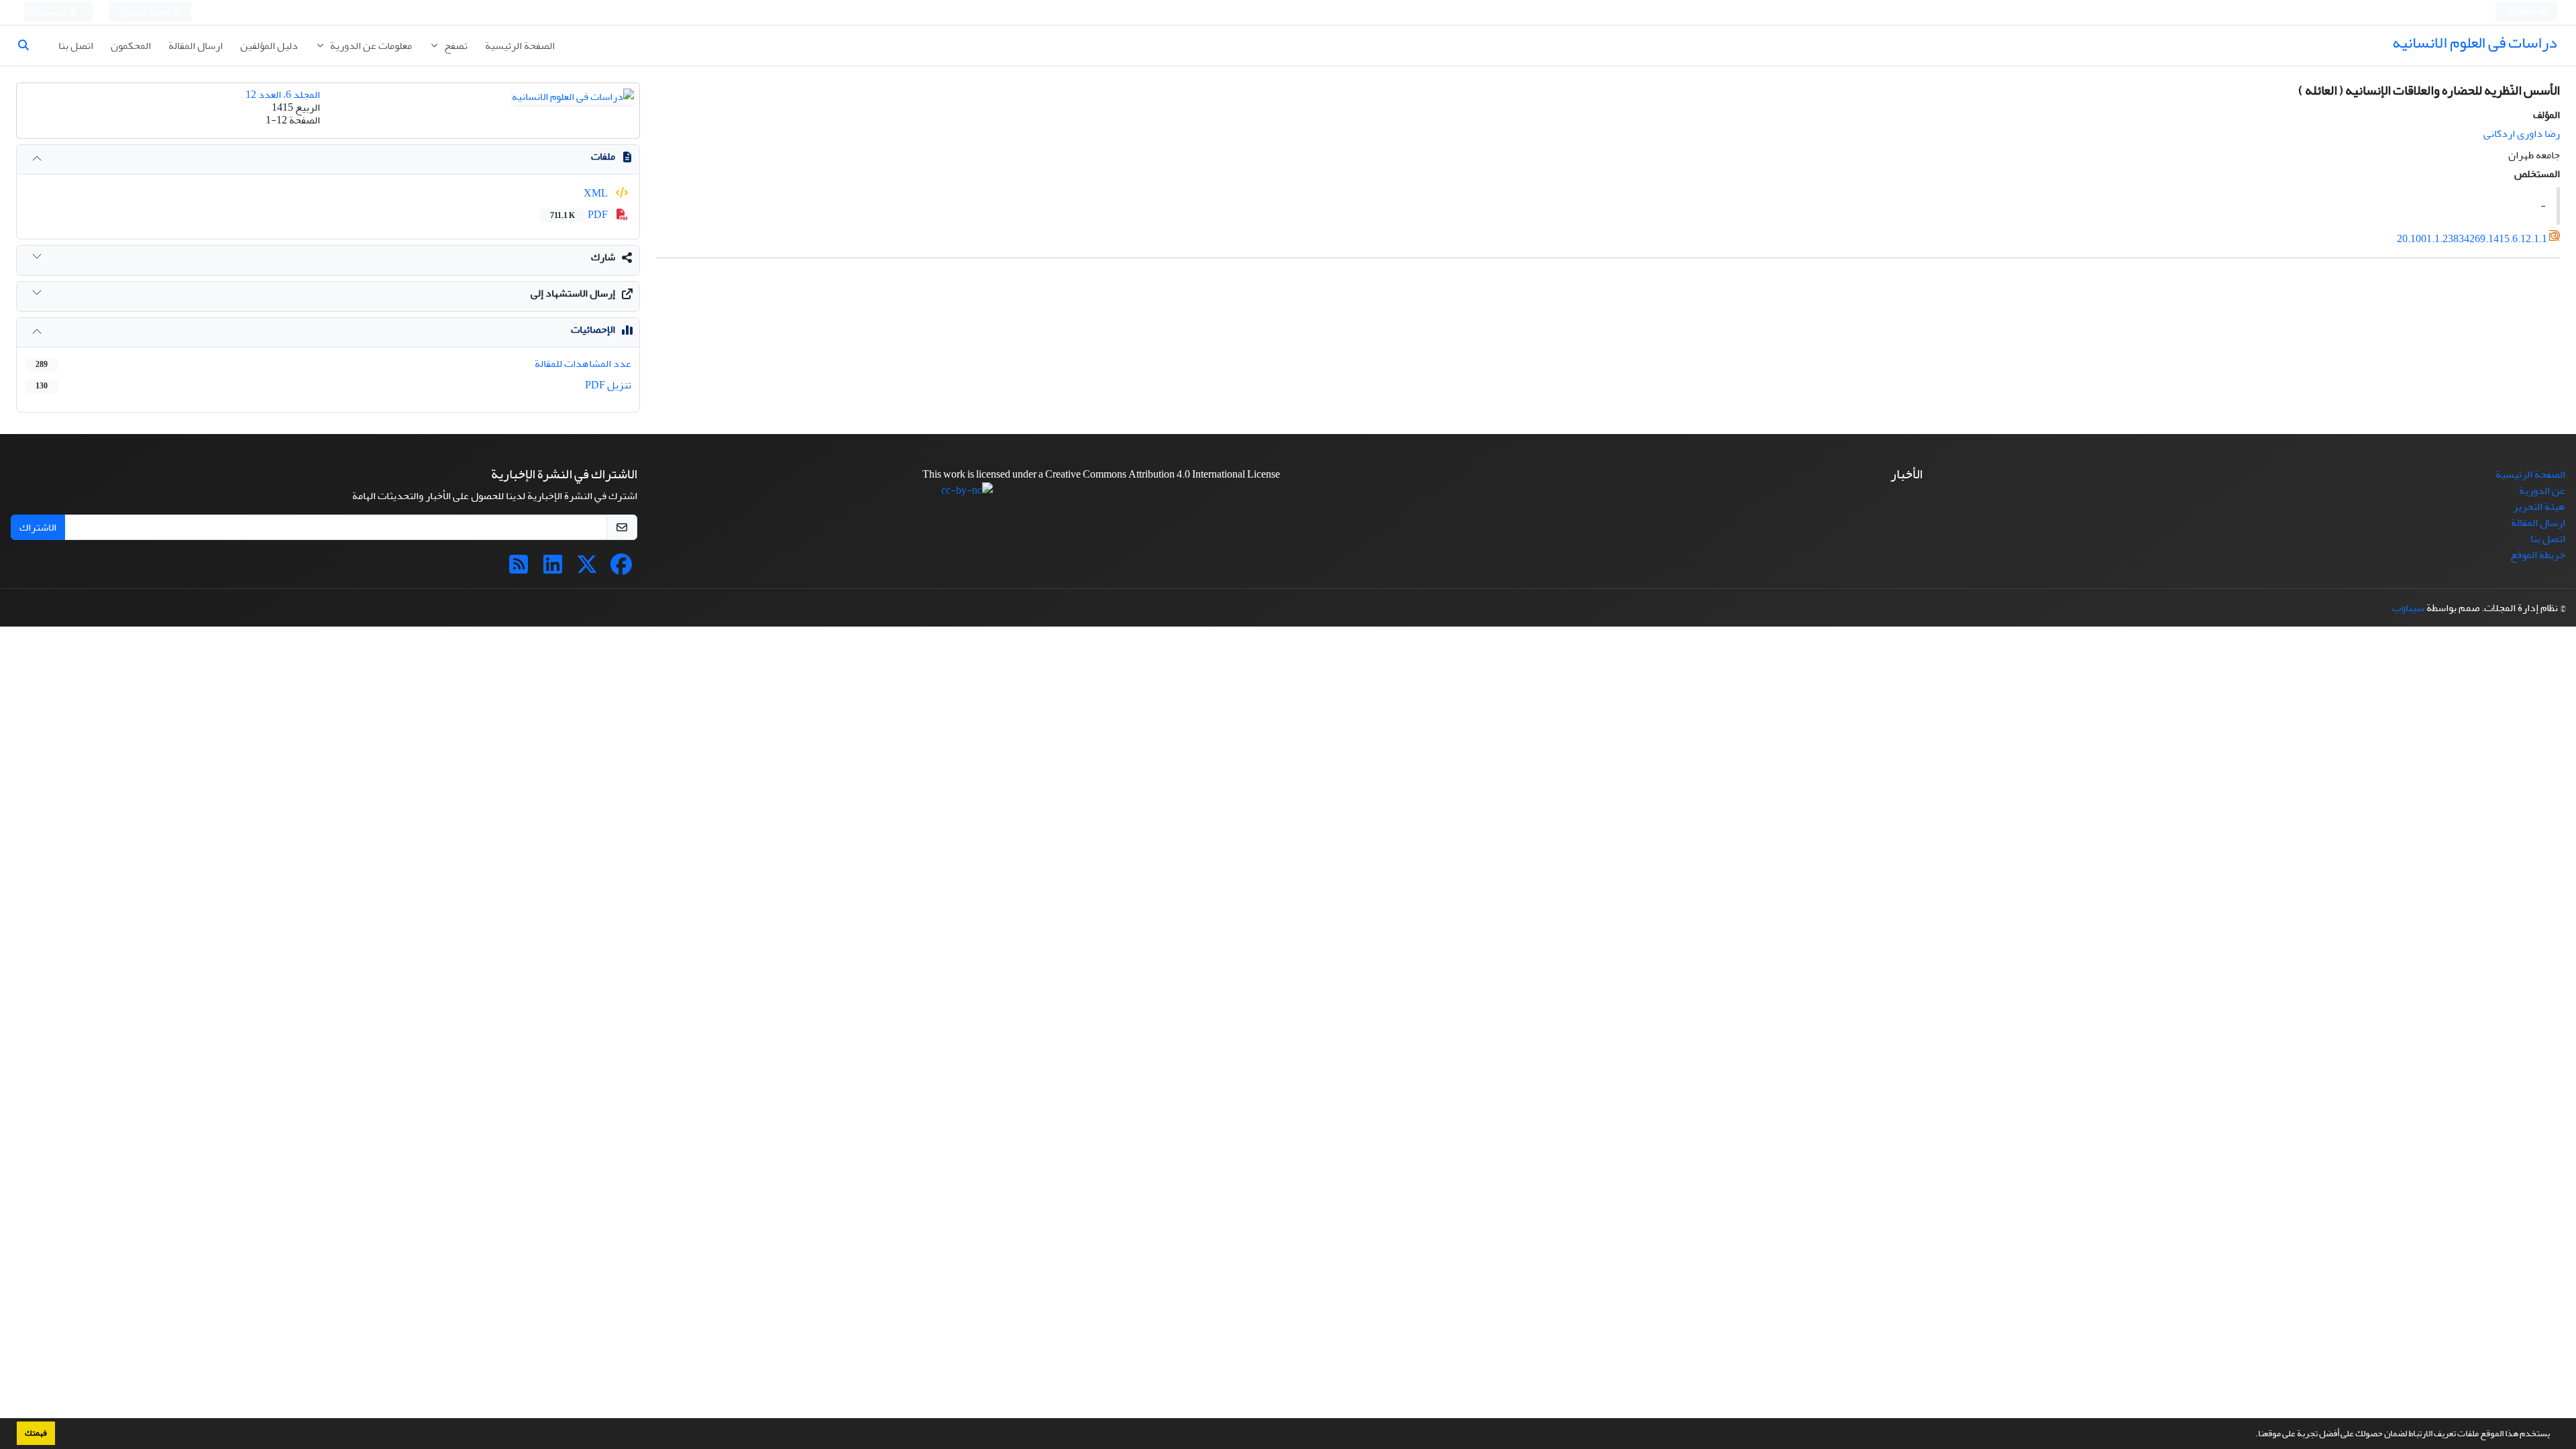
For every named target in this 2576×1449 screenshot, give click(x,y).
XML (597, 193)
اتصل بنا (76, 46)
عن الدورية (2542, 490)
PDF (580, 215)
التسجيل (52, 12)
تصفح (455, 46)
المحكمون (131, 46)
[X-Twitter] (587, 569)
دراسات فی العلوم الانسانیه (2475, 43)
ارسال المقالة (196, 46)
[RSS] (519, 569)
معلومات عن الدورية (370, 46)
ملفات (603, 156)
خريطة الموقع (2538, 555)
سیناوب (2408, 608)
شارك (603, 257)
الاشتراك (38, 527)
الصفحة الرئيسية (520, 46)
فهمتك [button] (36, 1433)
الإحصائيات (593, 329)
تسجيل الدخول (146, 12)
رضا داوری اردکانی (2522, 133)
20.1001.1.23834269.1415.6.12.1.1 (2472, 239)
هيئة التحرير (2539, 506)
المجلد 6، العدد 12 (283, 95)
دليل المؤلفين (269, 46)
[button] (2252, 1435)
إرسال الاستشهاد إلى (573, 293)
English (2523, 12)
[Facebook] (621, 569)
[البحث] (29, 46)
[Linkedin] (553, 569)
